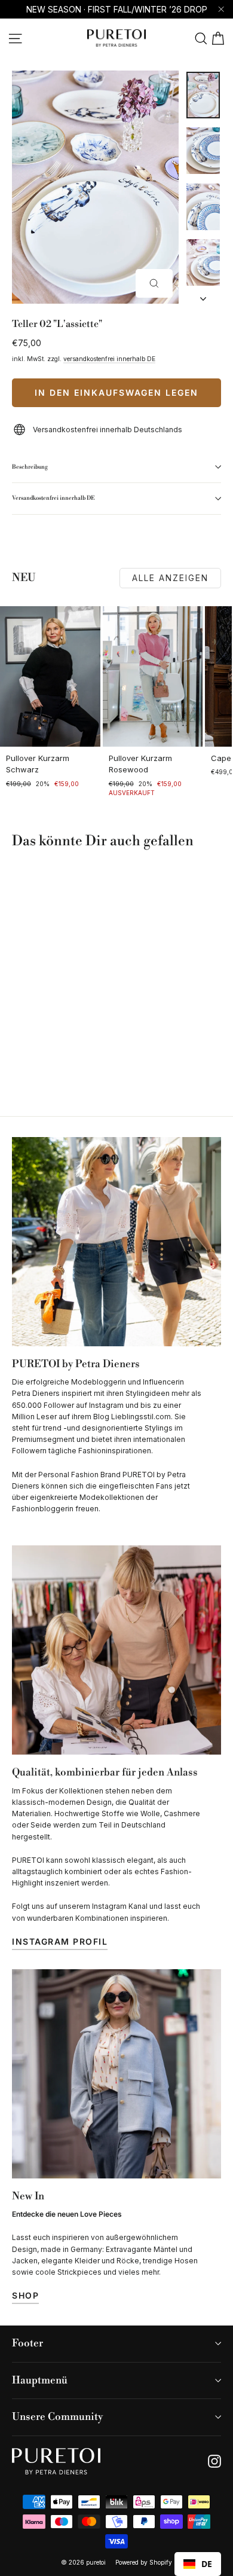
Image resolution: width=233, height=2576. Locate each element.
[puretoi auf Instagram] (214, 2461)
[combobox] (198, 2564)
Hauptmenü (40, 2381)
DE (207, 2564)
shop (25, 2295)
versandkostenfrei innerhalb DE (109, 359)
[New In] (116, 2074)
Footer (27, 2343)
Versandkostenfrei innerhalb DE (53, 498)
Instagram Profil (60, 1941)
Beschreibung (30, 467)
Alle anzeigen (170, 578)
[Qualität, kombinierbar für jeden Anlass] (116, 1650)
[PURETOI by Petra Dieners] (116, 1242)
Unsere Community (57, 2417)
